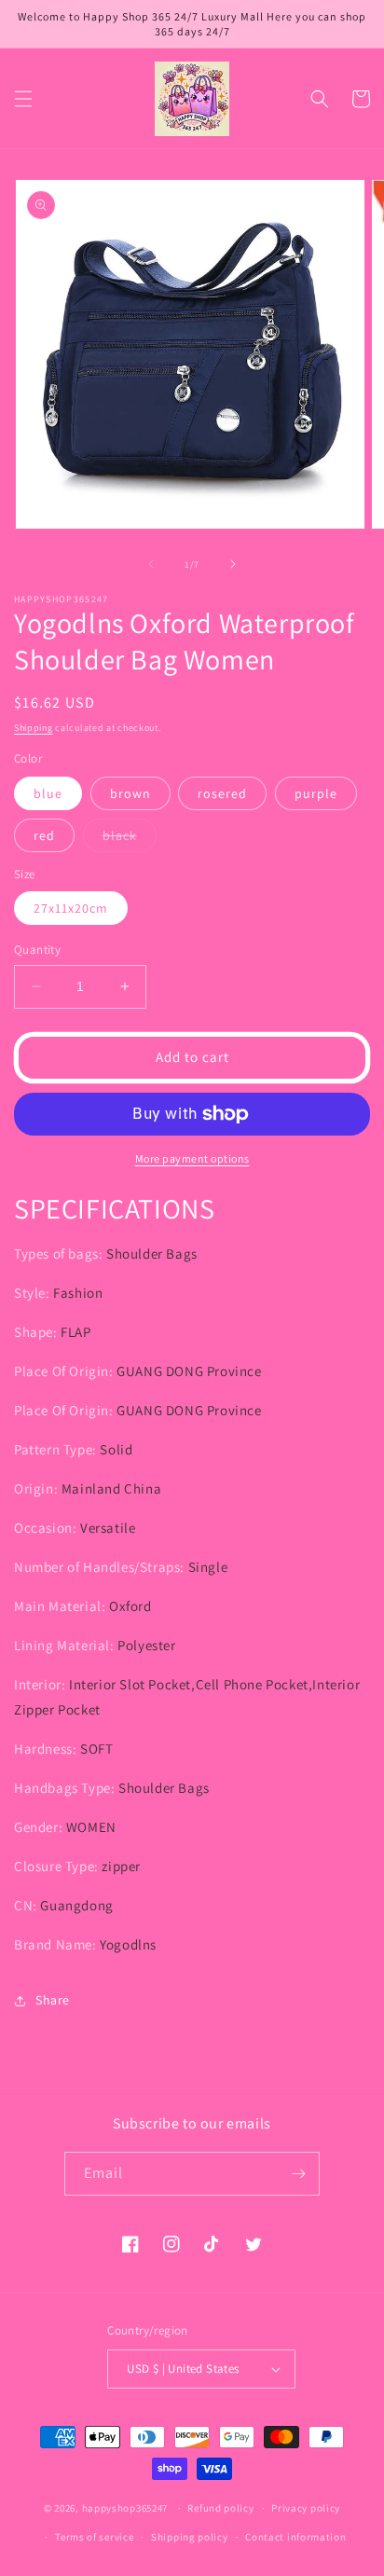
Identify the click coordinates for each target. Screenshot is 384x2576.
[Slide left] (151, 564)
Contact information (295, 2537)
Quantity (37, 950)
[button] (23, 99)
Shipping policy (190, 2537)
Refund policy (220, 2508)
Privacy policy (306, 2508)
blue (48, 793)
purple (316, 793)
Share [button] (53, 2000)
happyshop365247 (125, 2508)
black (130, 839)
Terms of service (94, 2537)
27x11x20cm (71, 908)
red (44, 835)
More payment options (192, 1158)
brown (130, 793)
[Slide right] (233, 564)
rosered (222, 793)
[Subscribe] (298, 2174)
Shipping (34, 728)
